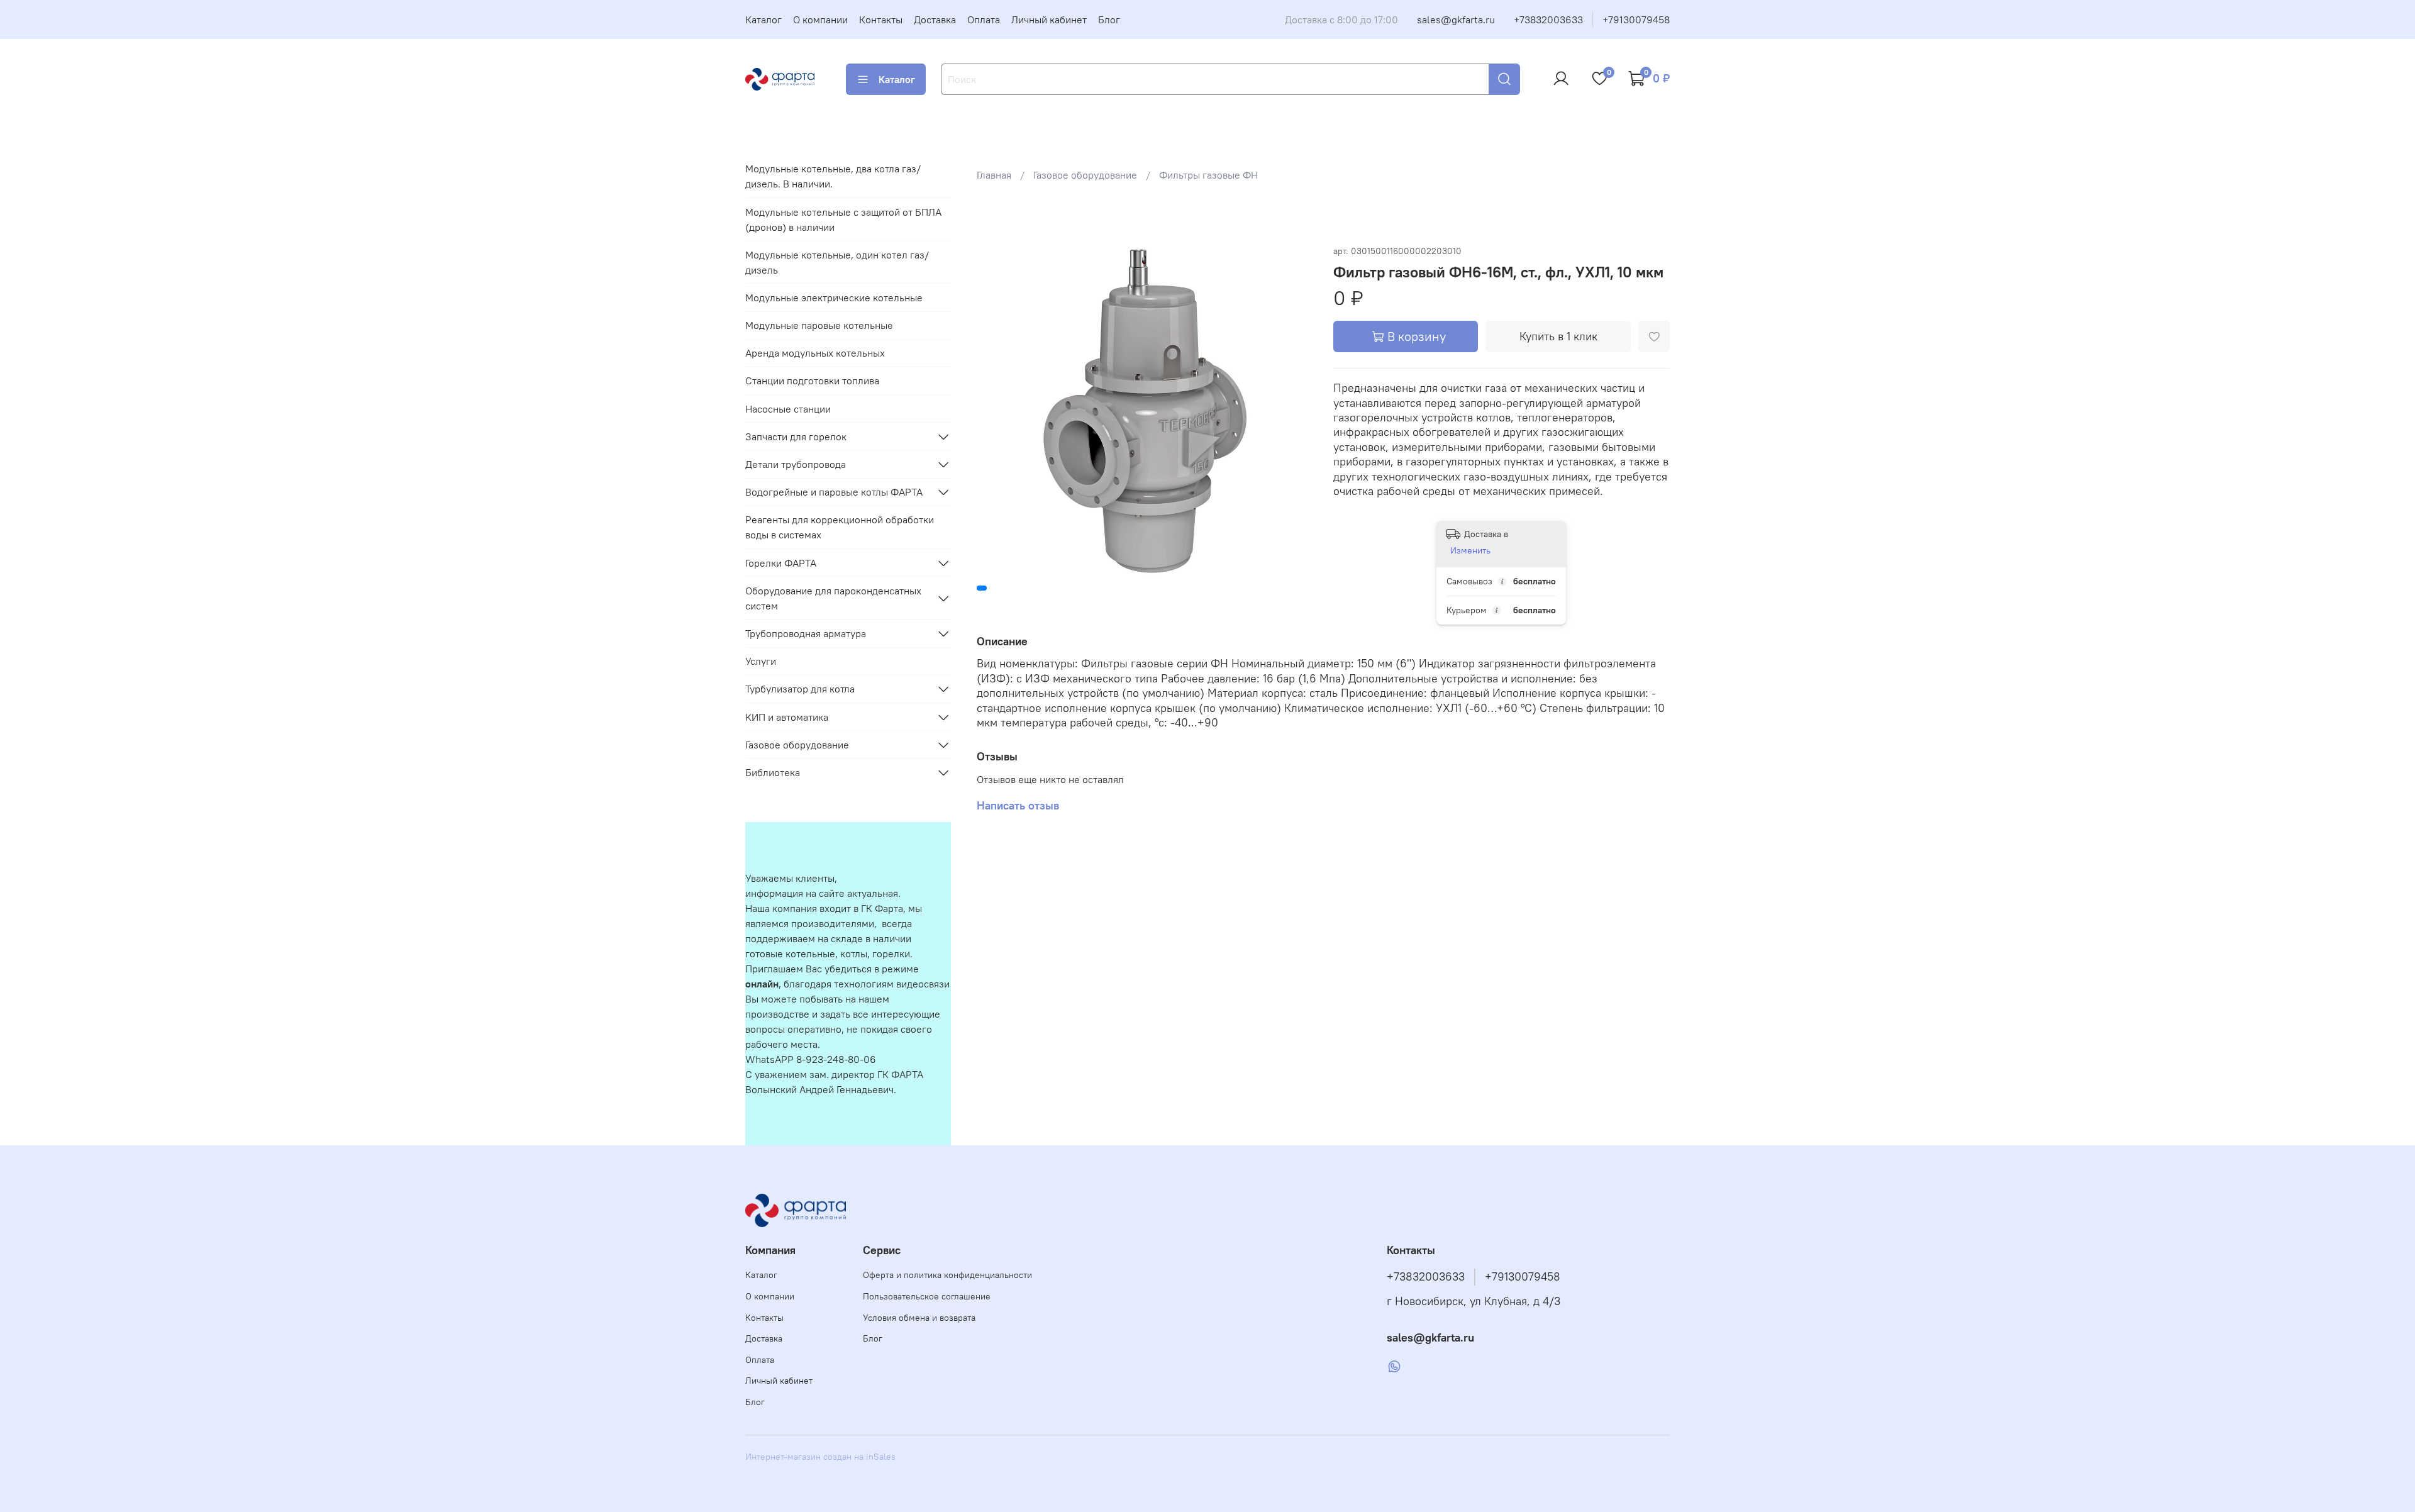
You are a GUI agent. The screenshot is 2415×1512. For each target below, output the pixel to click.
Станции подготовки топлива (812, 381)
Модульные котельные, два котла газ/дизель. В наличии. (833, 176)
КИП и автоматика (787, 717)
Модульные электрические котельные (834, 297)
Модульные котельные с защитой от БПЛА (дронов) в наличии (843, 220)
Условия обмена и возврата (919, 1318)
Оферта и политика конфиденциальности (947, 1275)
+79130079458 (1636, 19)
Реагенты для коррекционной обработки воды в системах (840, 527)
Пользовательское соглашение (927, 1296)
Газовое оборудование (1085, 175)
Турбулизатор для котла (800, 689)
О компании (820, 19)
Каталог (763, 19)
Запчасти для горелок (796, 436)
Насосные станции (788, 409)
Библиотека (773, 772)
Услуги (761, 661)
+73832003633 (1548, 19)
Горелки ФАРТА (781, 563)
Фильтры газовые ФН (1208, 175)
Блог (1109, 19)
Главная (994, 175)
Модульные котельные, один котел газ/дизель (837, 262)
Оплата (984, 19)
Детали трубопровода (796, 464)
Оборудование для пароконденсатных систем (833, 598)
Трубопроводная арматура (806, 633)
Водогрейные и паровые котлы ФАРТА (834, 492)
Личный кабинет (1049, 19)
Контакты (881, 19)
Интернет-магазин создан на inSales (820, 1457)
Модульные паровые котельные (819, 325)
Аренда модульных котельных (815, 353)
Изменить (1470, 550)
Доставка (935, 19)
